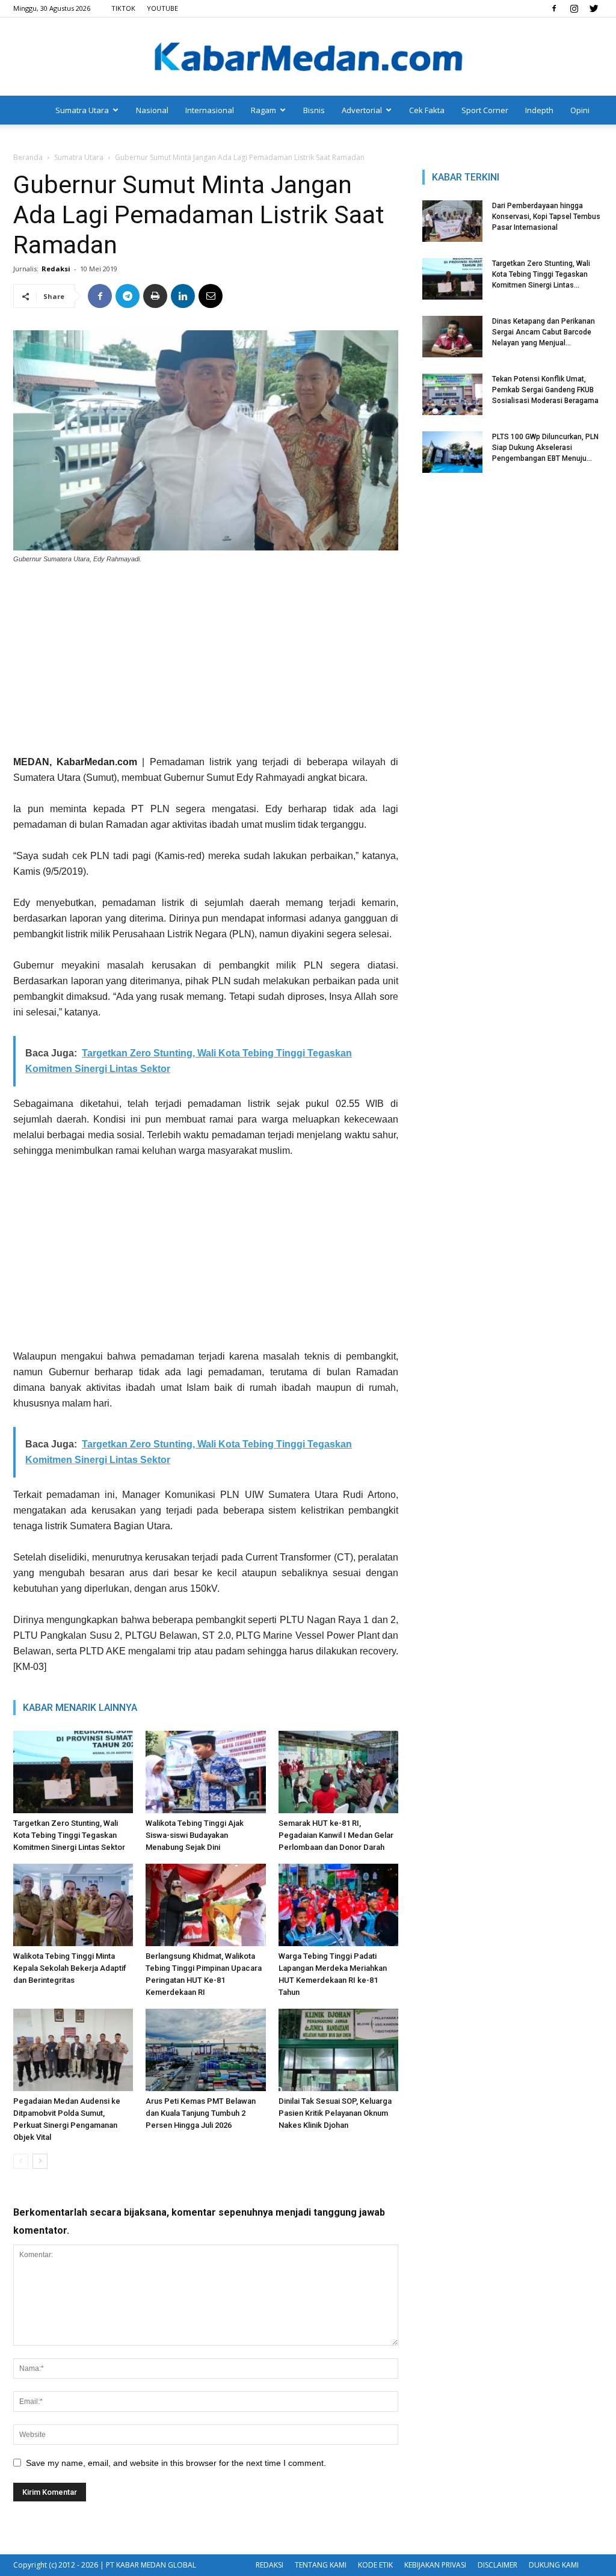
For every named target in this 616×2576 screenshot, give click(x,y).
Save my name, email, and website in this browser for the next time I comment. (176, 2463)
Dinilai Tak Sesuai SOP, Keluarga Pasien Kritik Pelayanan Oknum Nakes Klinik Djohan (335, 2113)
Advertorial (362, 110)
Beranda (28, 157)
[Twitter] (594, 8)
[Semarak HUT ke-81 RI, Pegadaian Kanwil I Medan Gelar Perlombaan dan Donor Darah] (338, 1772)
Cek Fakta (427, 110)
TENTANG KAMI (321, 2565)
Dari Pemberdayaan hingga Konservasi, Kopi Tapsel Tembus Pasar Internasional (546, 217)
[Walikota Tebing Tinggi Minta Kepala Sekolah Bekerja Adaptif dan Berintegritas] (73, 1905)
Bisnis (314, 110)
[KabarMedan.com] (308, 58)
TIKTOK (123, 8)
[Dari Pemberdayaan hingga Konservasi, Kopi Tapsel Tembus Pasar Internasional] (452, 221)
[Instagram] (574, 8)
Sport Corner (485, 110)
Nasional (152, 110)
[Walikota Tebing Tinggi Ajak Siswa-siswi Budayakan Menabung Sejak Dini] (205, 1772)
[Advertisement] (206, 664)
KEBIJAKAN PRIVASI (435, 2565)
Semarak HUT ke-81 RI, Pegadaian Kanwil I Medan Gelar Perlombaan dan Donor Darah (336, 1835)
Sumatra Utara (82, 110)
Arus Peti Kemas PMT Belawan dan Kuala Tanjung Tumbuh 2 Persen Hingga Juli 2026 (201, 2113)
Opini (580, 110)
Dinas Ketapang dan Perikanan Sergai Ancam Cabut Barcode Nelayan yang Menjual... (544, 332)
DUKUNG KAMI (554, 2565)
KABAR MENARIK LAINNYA (80, 1708)
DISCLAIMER (497, 2565)
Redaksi (56, 269)
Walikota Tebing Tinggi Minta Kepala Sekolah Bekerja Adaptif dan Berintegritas (70, 1968)
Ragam (263, 110)
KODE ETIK (375, 2565)
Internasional (210, 110)
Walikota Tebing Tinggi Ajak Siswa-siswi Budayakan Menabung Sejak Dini (195, 1835)
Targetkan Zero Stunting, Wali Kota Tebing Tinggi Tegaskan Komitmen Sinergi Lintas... (541, 274)
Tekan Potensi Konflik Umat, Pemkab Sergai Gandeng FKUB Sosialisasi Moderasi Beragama (545, 390)
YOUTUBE (162, 8)
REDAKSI (269, 2565)
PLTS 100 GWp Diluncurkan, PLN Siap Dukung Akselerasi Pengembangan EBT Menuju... (545, 448)
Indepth (539, 110)
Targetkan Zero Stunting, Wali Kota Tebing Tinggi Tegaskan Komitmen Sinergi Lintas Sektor (69, 1835)
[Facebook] (554, 8)
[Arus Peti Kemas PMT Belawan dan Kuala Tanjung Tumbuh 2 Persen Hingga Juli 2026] (205, 2050)
